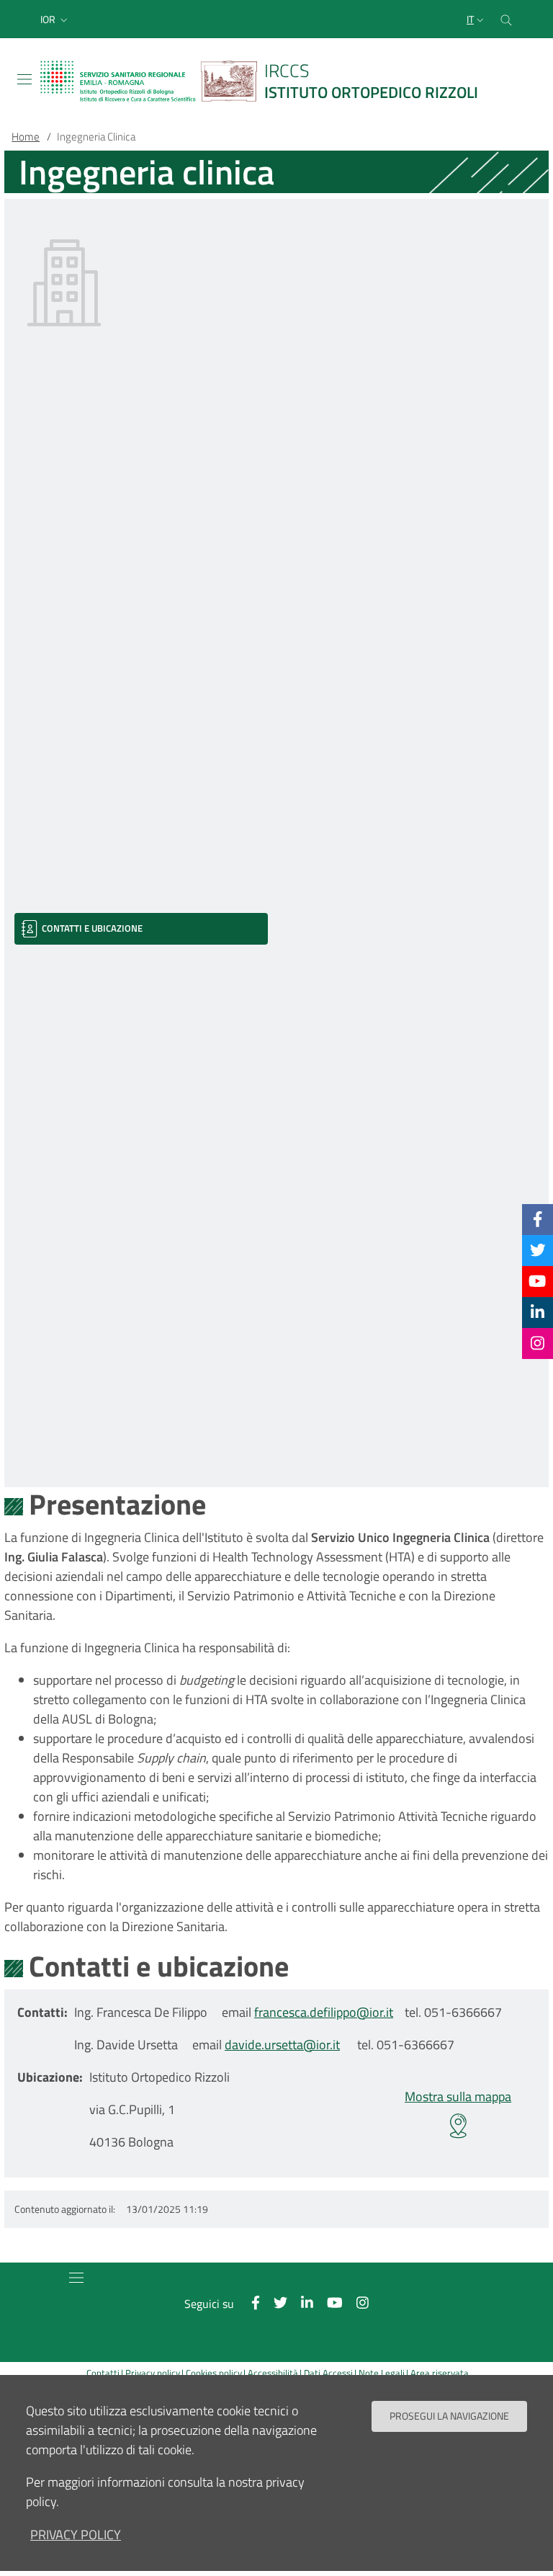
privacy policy (76, 2535)
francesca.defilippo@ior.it (324, 2012)
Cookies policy (214, 2373)
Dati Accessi (328, 2373)
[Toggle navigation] (24, 79)
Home (26, 137)
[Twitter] (538, 1250)
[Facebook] (538, 1219)
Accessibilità (273, 2373)
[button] (55, 19)
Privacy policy (153, 2373)
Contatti (103, 2373)
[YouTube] (537, 1281)
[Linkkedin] (538, 1312)
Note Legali (382, 2373)
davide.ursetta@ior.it (282, 2045)
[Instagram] (538, 1343)
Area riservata (440, 2373)
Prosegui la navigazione (449, 2416)
